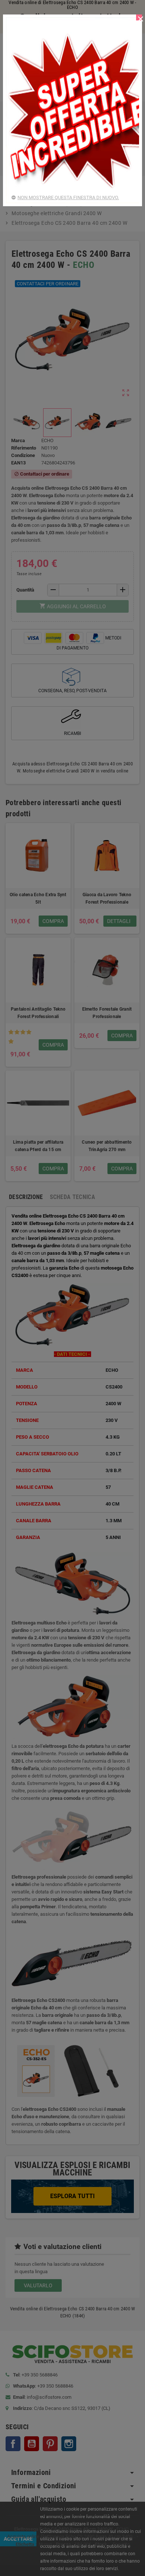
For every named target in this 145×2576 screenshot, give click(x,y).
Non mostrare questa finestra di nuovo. (68, 197)
